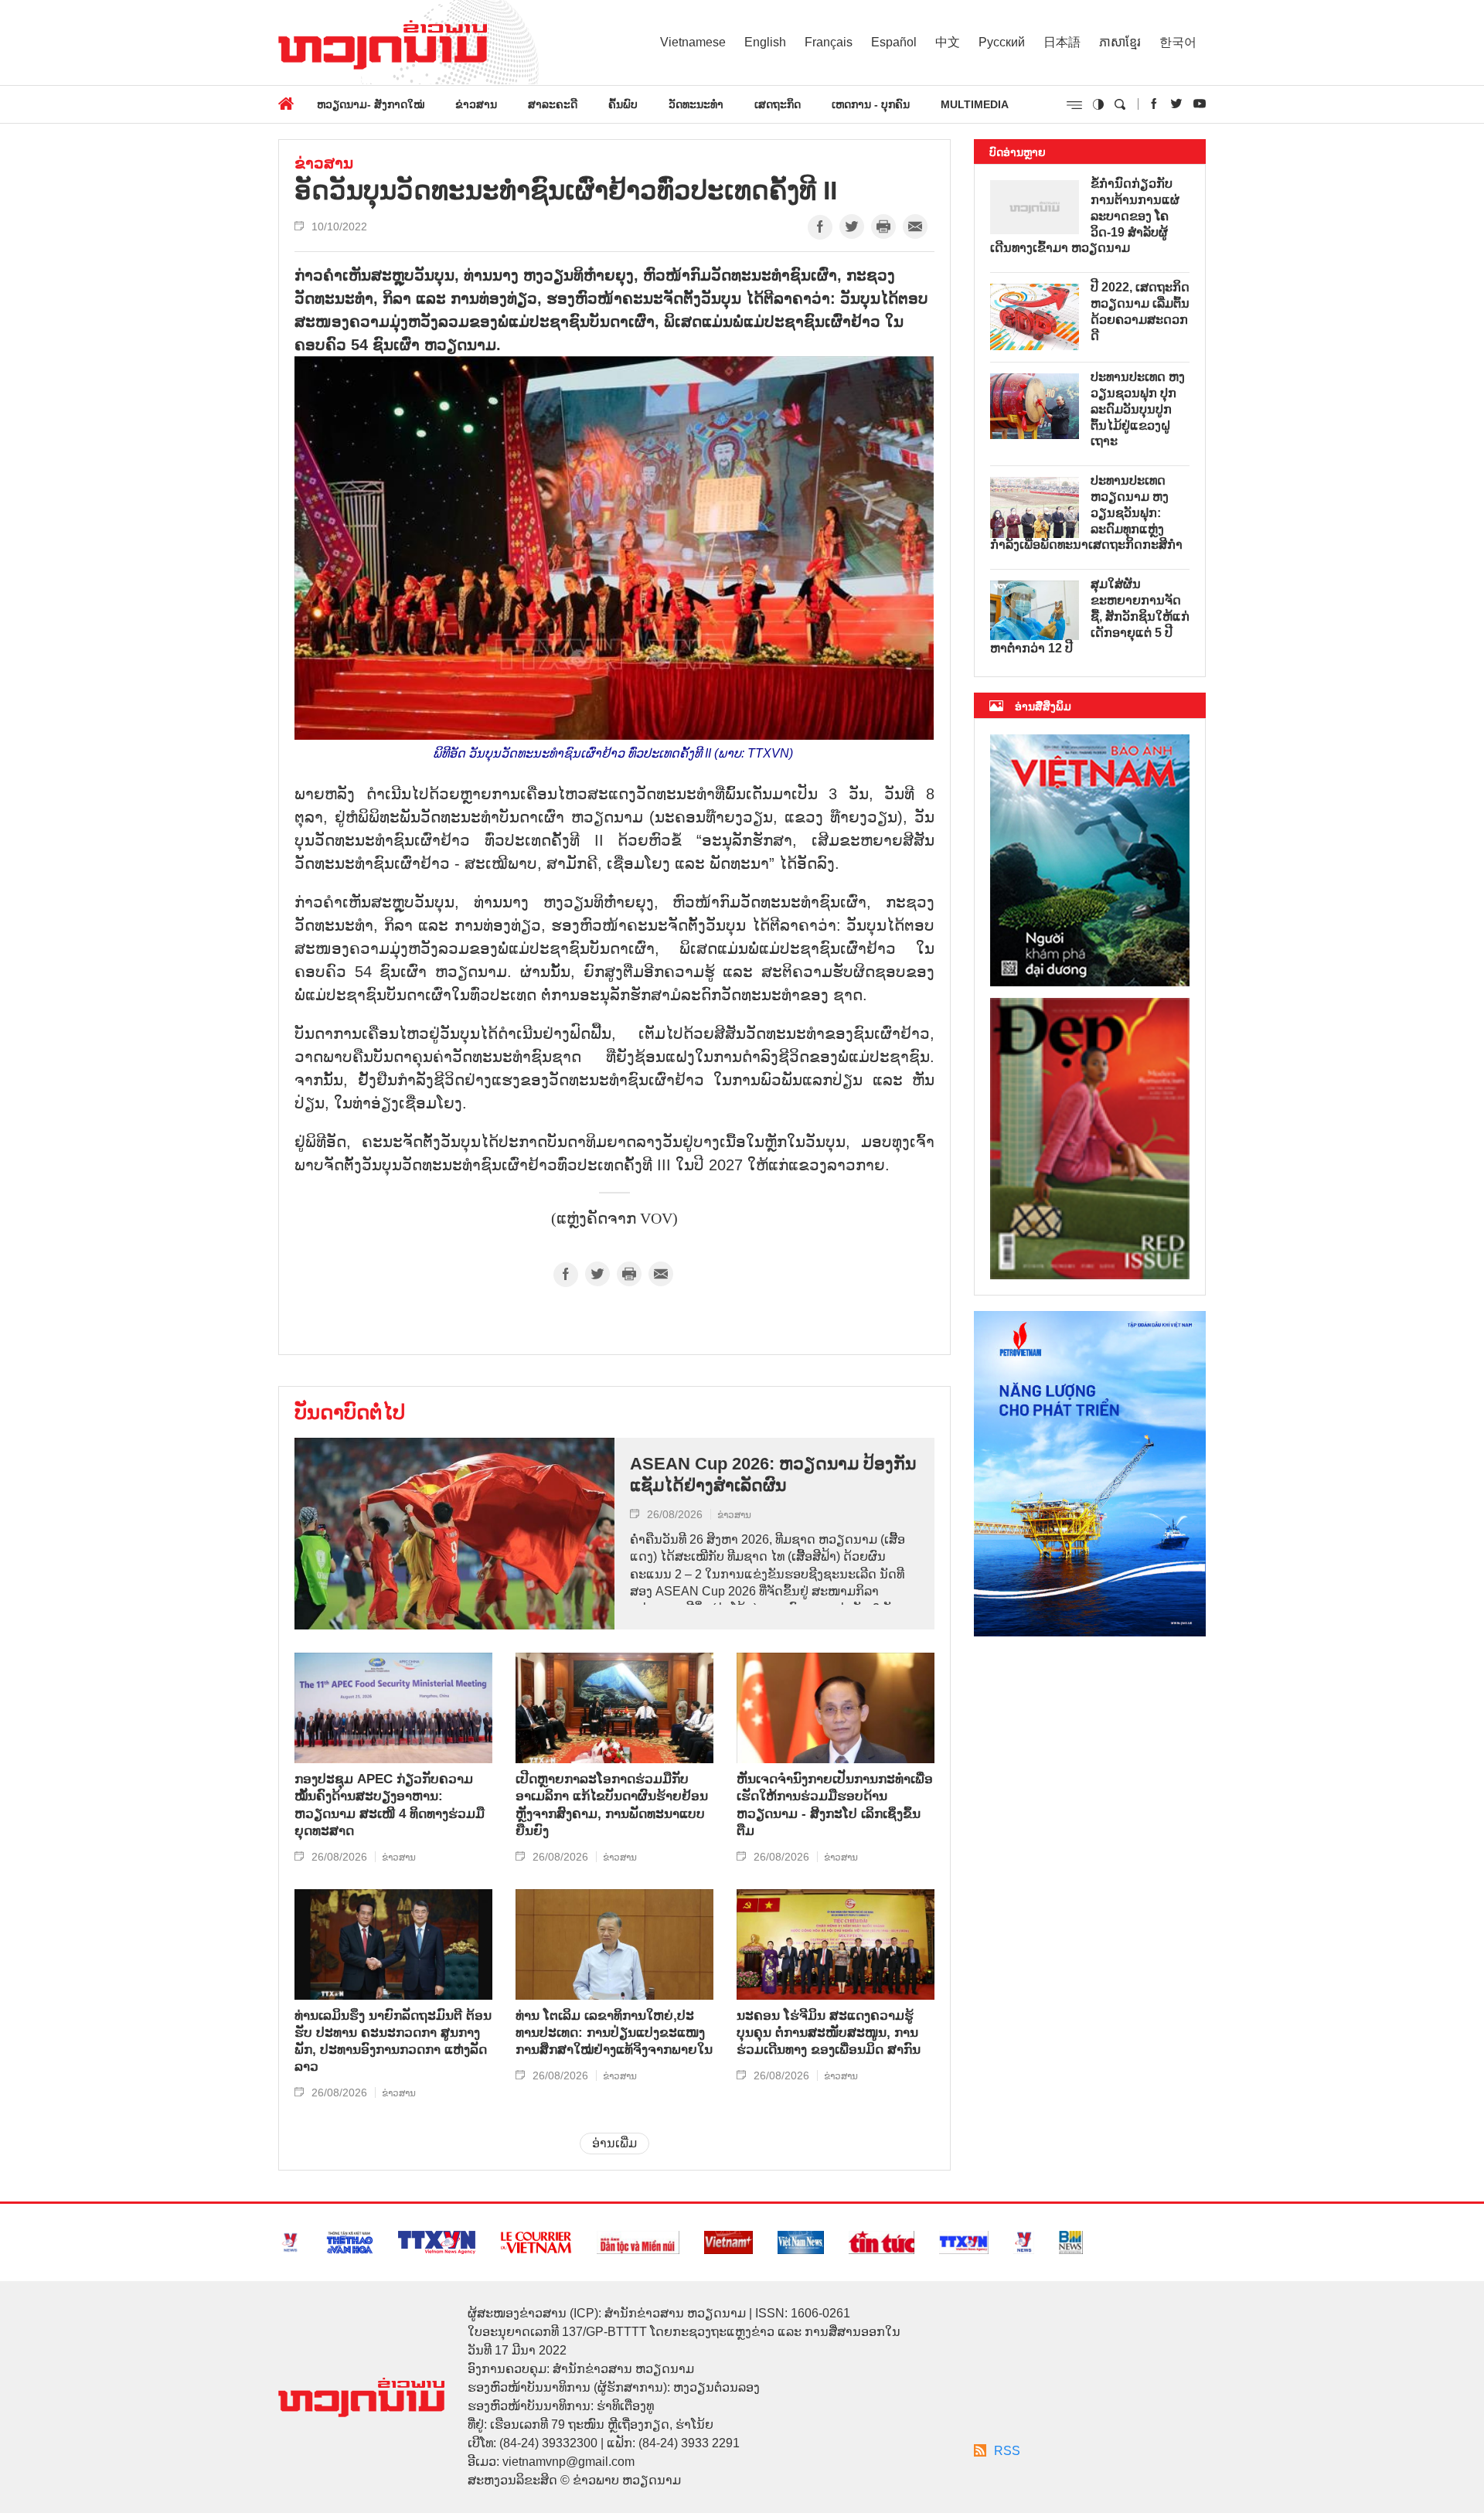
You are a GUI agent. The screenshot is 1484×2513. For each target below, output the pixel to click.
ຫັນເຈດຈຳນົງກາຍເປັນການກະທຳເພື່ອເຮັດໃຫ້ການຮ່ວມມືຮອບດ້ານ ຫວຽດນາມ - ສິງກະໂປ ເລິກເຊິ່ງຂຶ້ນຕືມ (835, 1805)
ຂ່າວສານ (476, 104)
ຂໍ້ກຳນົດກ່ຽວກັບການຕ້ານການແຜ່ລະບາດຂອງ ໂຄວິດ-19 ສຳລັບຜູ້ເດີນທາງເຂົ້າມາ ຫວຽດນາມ (1085, 216)
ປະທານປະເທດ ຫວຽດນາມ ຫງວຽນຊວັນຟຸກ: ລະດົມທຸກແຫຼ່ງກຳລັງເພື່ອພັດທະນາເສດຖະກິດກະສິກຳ (1086, 512)
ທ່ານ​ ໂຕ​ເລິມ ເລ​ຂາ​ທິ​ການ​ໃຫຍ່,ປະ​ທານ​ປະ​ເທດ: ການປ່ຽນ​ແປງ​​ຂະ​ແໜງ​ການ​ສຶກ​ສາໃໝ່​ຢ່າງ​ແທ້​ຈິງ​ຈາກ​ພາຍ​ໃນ (614, 2033)
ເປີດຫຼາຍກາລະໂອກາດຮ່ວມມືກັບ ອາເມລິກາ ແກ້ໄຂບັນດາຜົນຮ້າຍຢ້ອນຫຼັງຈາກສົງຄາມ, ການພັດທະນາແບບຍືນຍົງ (612, 1805)
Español (894, 42)
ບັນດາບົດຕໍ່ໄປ (350, 1412)
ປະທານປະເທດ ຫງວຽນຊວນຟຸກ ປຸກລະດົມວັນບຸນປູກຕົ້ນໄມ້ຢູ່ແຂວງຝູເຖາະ (1138, 409)
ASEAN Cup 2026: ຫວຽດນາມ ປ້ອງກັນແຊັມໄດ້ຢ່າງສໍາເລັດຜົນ (773, 1475)
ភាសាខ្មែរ (1120, 42)
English (765, 42)
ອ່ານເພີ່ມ (614, 2143)
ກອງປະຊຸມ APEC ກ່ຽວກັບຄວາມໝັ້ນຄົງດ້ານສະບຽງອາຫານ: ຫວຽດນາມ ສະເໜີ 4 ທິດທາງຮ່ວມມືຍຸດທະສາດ (390, 1805)
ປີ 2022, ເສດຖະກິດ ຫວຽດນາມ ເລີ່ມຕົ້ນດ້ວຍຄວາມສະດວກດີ (1140, 311)
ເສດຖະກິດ (778, 104)
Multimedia (975, 104)
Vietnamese (693, 42)
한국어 (1178, 42)
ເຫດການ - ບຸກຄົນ (871, 104)
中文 (948, 42)
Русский (1002, 42)
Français (829, 42)
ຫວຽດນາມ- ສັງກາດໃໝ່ (371, 104)
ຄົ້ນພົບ (623, 104)
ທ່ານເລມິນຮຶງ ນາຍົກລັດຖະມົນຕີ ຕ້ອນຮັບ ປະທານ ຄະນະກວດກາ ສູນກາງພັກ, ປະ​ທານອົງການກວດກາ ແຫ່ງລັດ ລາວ (393, 2041)
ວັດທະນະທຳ (696, 104)
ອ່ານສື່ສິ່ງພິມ (1043, 707)
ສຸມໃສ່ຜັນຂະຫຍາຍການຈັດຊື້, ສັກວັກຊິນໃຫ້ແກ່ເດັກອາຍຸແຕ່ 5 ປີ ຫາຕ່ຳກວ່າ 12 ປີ (1090, 616)
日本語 (1062, 42)
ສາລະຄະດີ (553, 104)
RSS (1007, 2451)
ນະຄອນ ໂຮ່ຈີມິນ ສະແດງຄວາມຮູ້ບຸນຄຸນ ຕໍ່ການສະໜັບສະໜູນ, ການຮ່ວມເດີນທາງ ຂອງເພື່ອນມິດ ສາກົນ (829, 2033)
